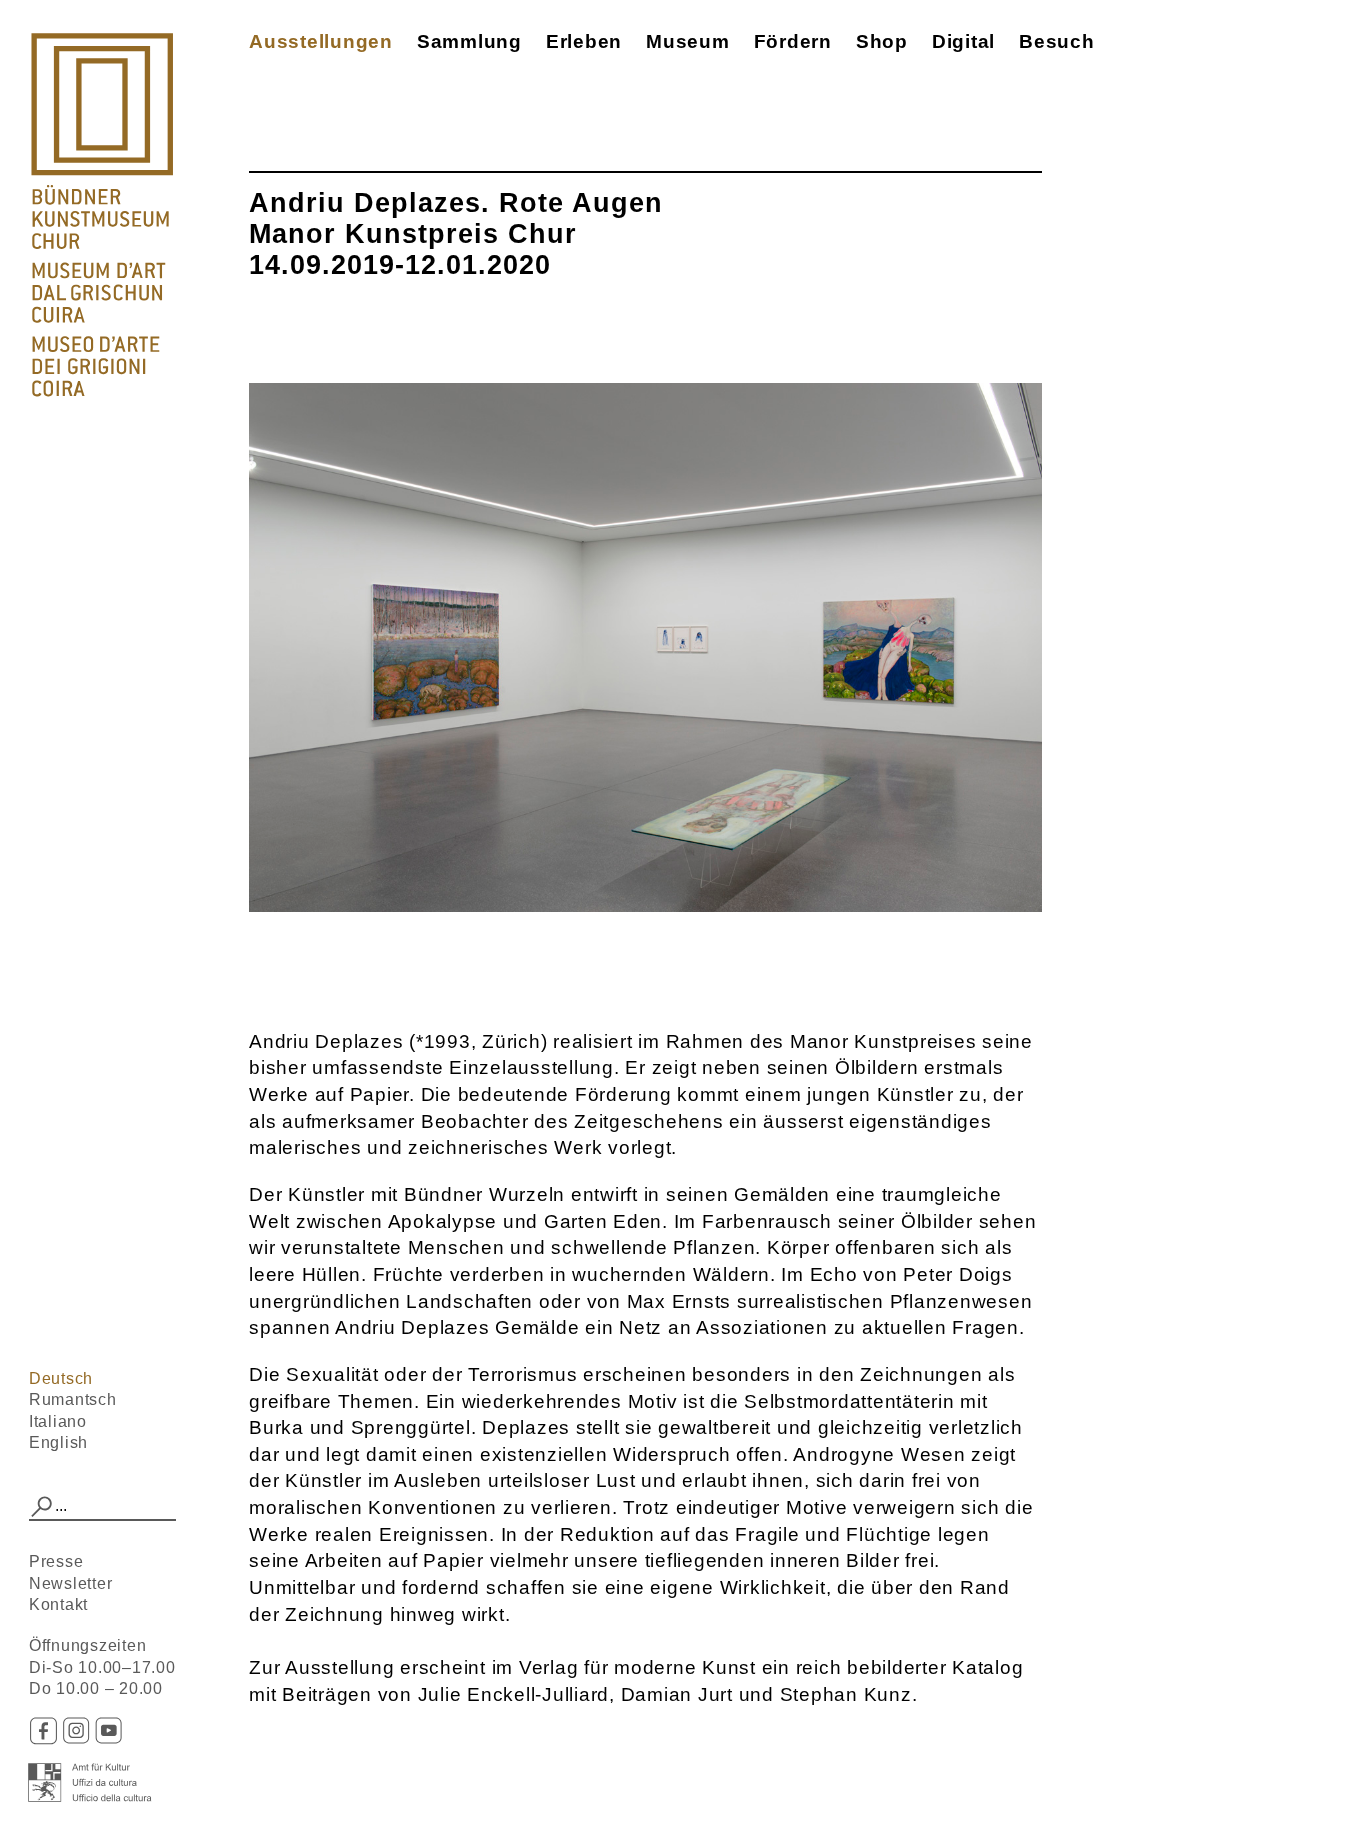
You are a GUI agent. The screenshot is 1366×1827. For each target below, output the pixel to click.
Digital (963, 41)
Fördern (793, 41)
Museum (688, 41)
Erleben (584, 41)
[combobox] (103, 1507)
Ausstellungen (321, 41)
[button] (42, 1507)
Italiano (58, 1421)
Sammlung (469, 41)
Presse (56, 1561)
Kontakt (58, 1604)
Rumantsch (73, 1399)
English (58, 1442)
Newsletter (71, 1583)
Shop (882, 41)
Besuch (1057, 41)
